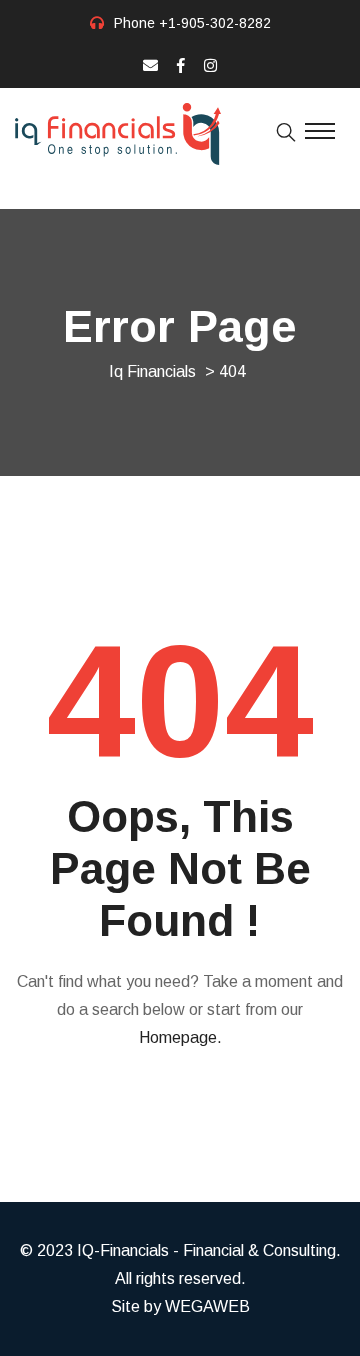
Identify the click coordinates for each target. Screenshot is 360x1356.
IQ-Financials (123, 1250)
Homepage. (180, 1037)
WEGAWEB (207, 1306)
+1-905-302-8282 (215, 23)
